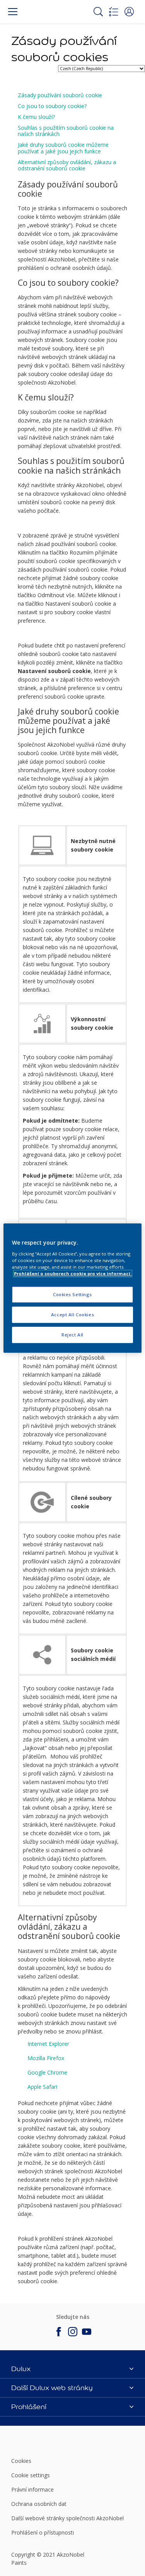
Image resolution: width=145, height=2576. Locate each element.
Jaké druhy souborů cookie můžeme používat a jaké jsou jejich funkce (63, 148)
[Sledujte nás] (59, 2332)
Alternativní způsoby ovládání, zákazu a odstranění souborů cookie (67, 165)
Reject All (72, 1335)
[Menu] (13, 12)
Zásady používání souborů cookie (60, 95)
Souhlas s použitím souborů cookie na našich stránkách (66, 131)
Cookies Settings (72, 1294)
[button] (129, 12)
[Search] (98, 12)
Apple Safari (42, 2087)
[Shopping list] (114, 12)
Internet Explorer (48, 2044)
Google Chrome (47, 2072)
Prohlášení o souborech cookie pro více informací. (73, 1273)
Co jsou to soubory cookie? (52, 106)
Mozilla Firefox (46, 2058)
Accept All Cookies (72, 1315)
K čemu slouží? (36, 117)
